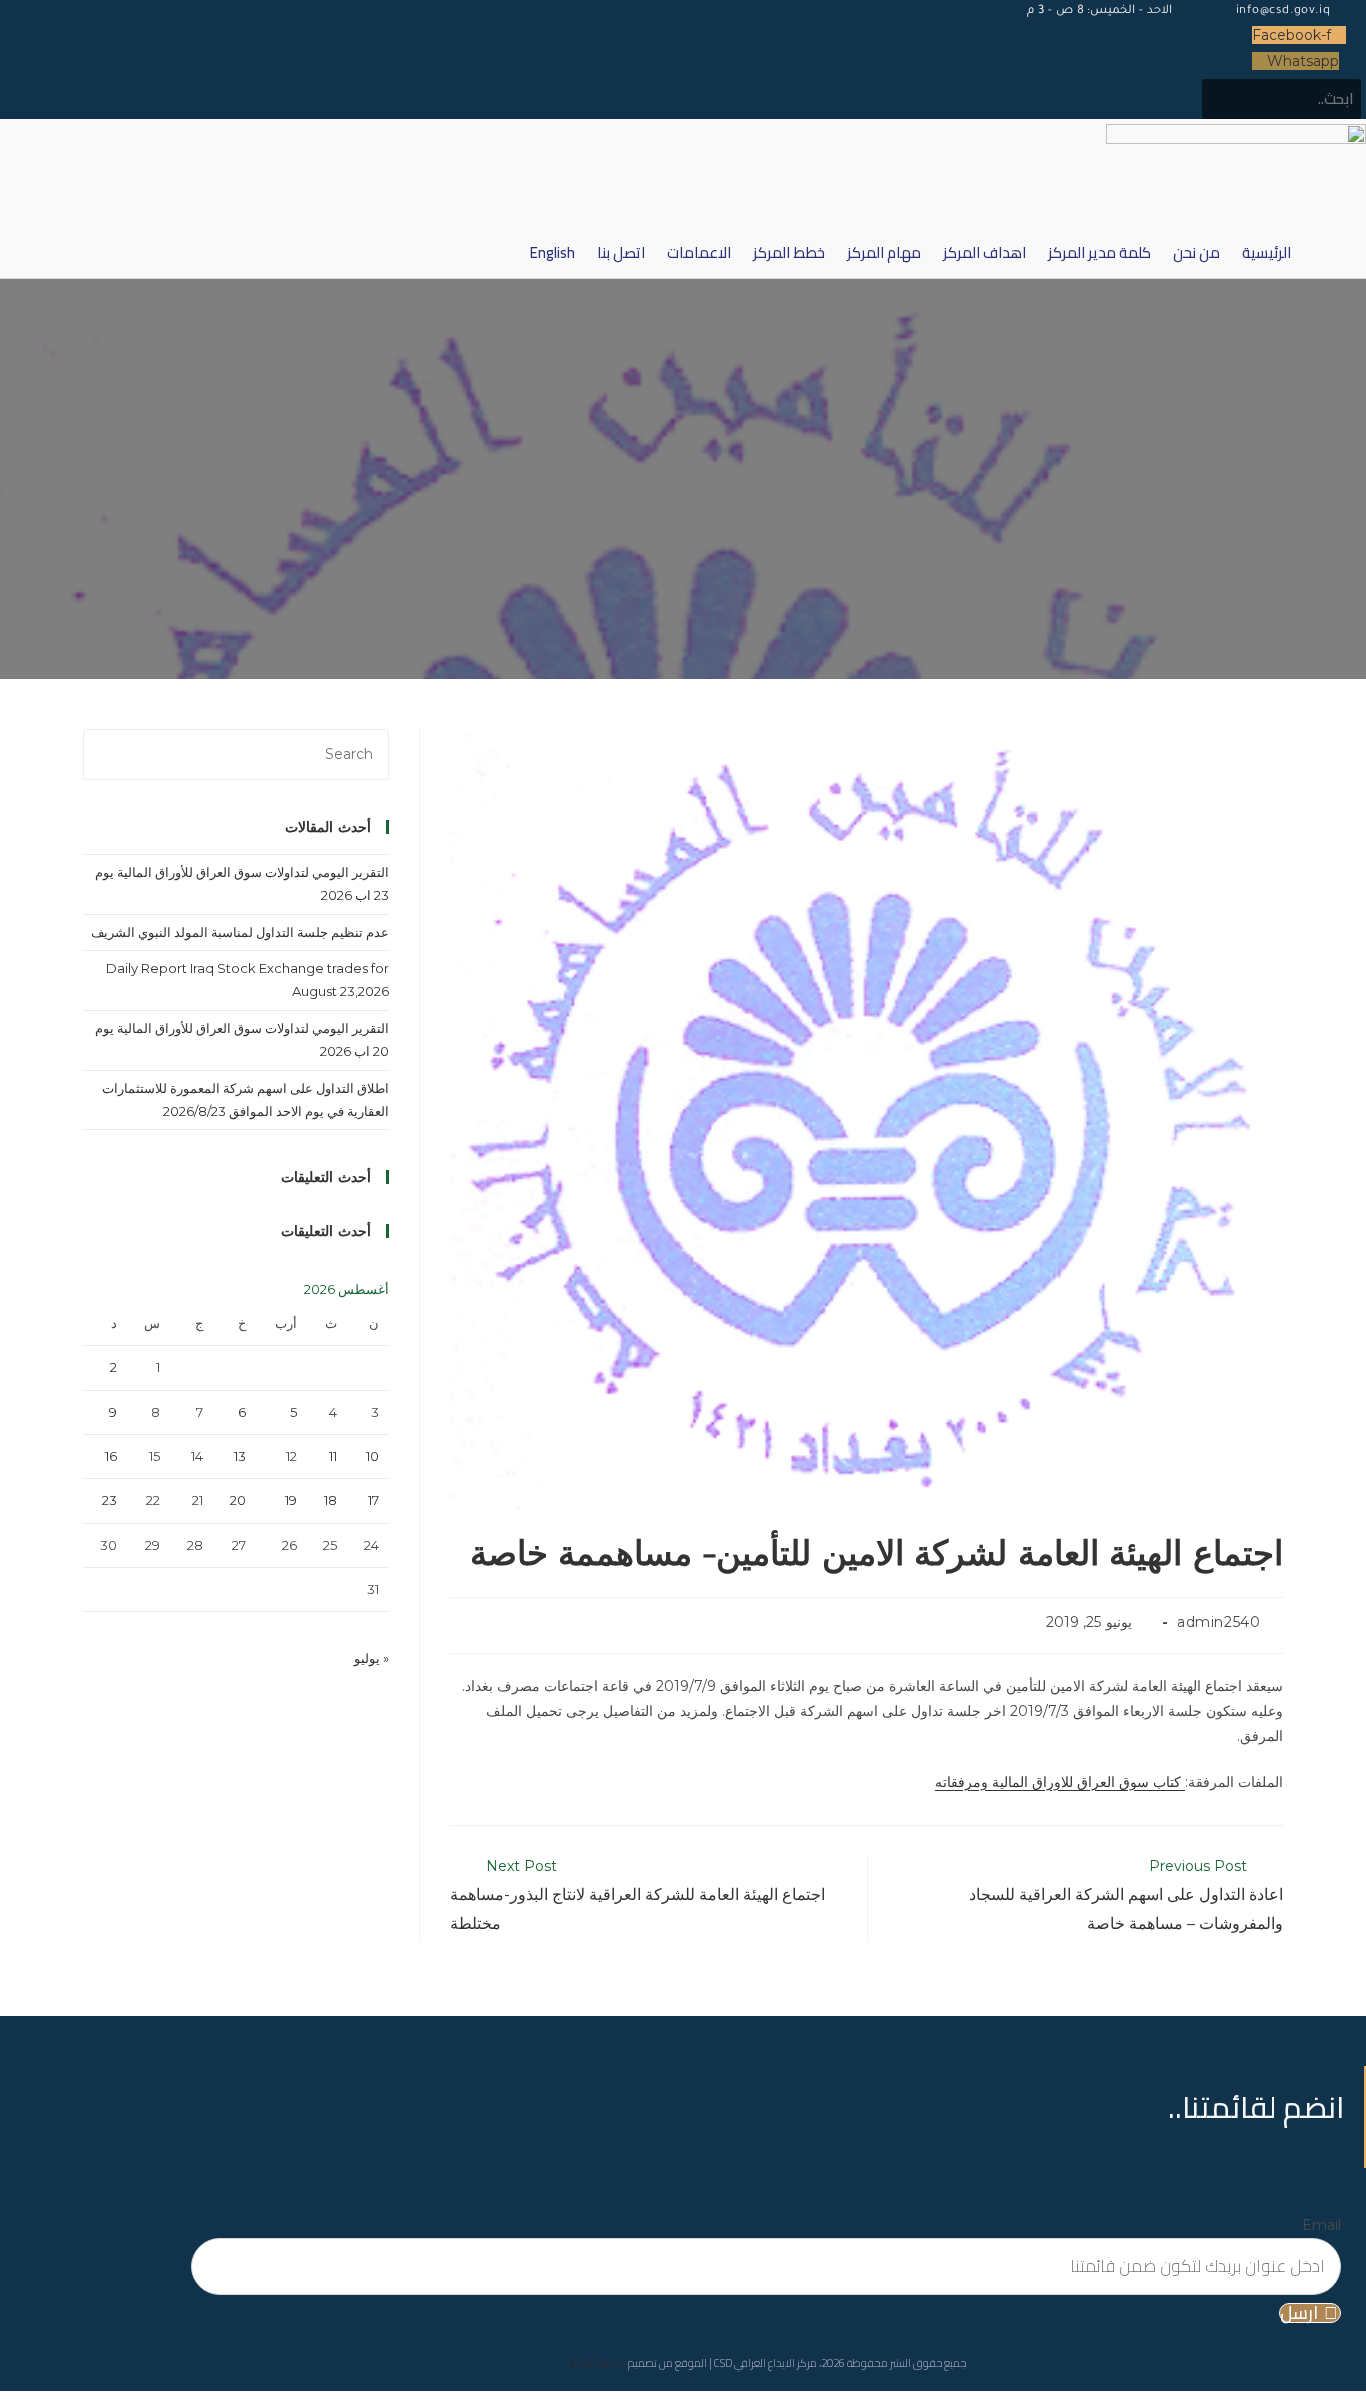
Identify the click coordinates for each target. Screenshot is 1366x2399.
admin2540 (1218, 1622)
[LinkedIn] (384, 1899)
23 (109, 1500)
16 (111, 1456)
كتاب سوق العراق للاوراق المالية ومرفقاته (1060, 1782)
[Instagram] (384, 1845)
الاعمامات (699, 252)
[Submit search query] (1284, 96)
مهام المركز (884, 252)
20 (238, 1500)
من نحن (1196, 252)
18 (330, 1500)
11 (333, 1456)
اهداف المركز (984, 252)
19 (291, 1500)
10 (372, 1456)
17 (373, 1500)
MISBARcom (596, 2363)
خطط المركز (789, 252)
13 (240, 1456)
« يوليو (371, 1658)
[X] (384, 1737)
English (552, 252)
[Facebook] (384, 1791)
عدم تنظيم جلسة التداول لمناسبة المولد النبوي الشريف (240, 932)
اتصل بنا (621, 252)
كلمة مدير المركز (1099, 252)
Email (1321, 2225)
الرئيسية (1266, 252)
